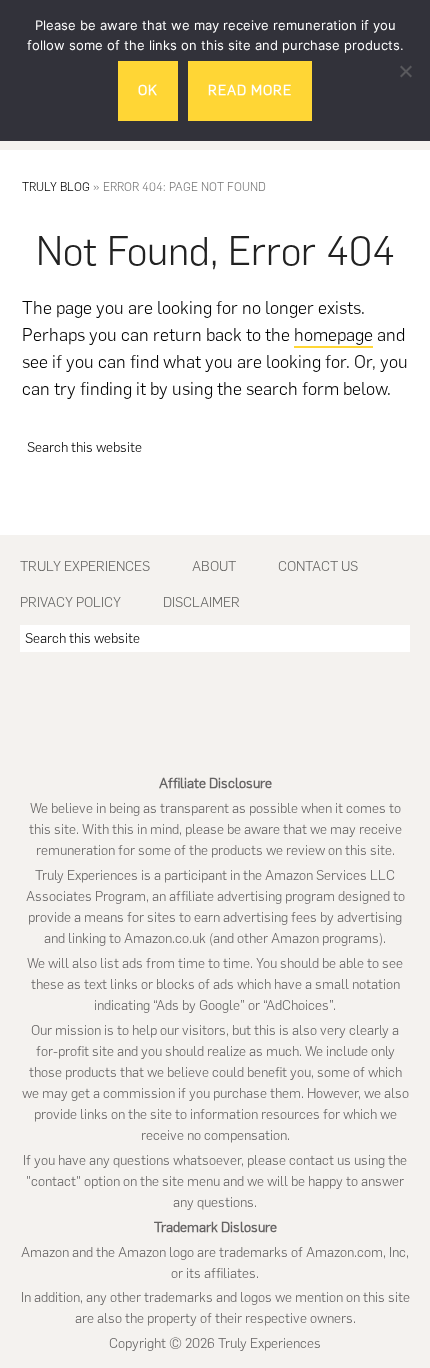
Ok (148, 90)
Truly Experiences (85, 566)
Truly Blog (56, 187)
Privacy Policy (70, 602)
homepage (333, 335)
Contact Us (318, 566)
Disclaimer (201, 602)
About (214, 566)
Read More (250, 90)
